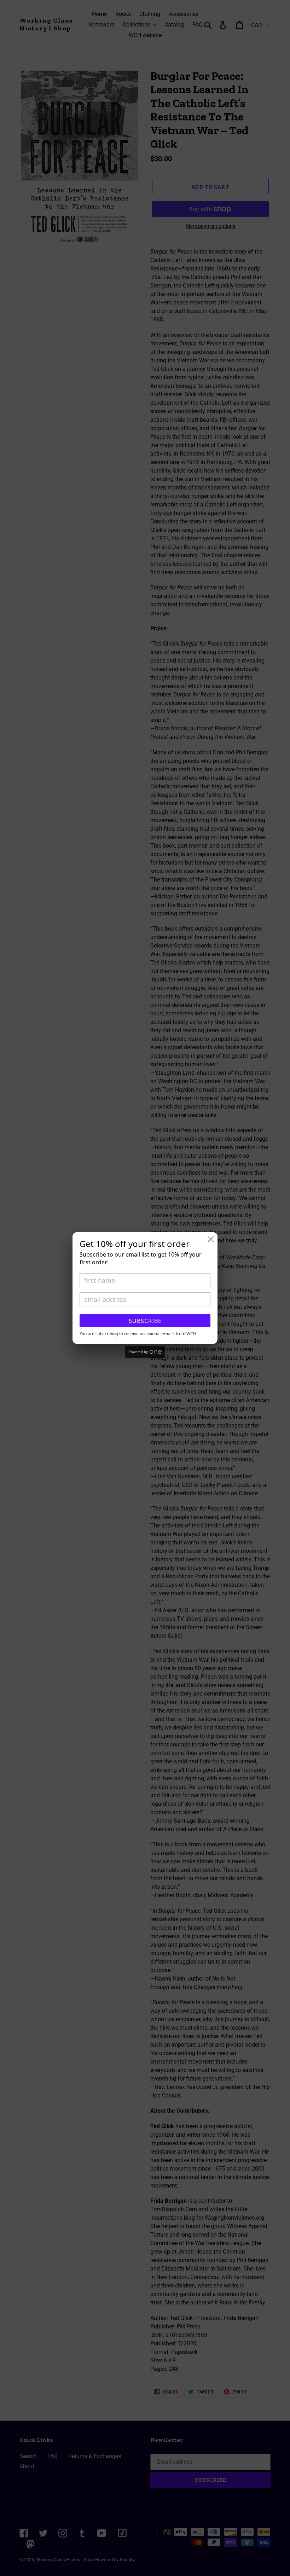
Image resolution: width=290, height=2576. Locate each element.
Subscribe (145, 1321)
